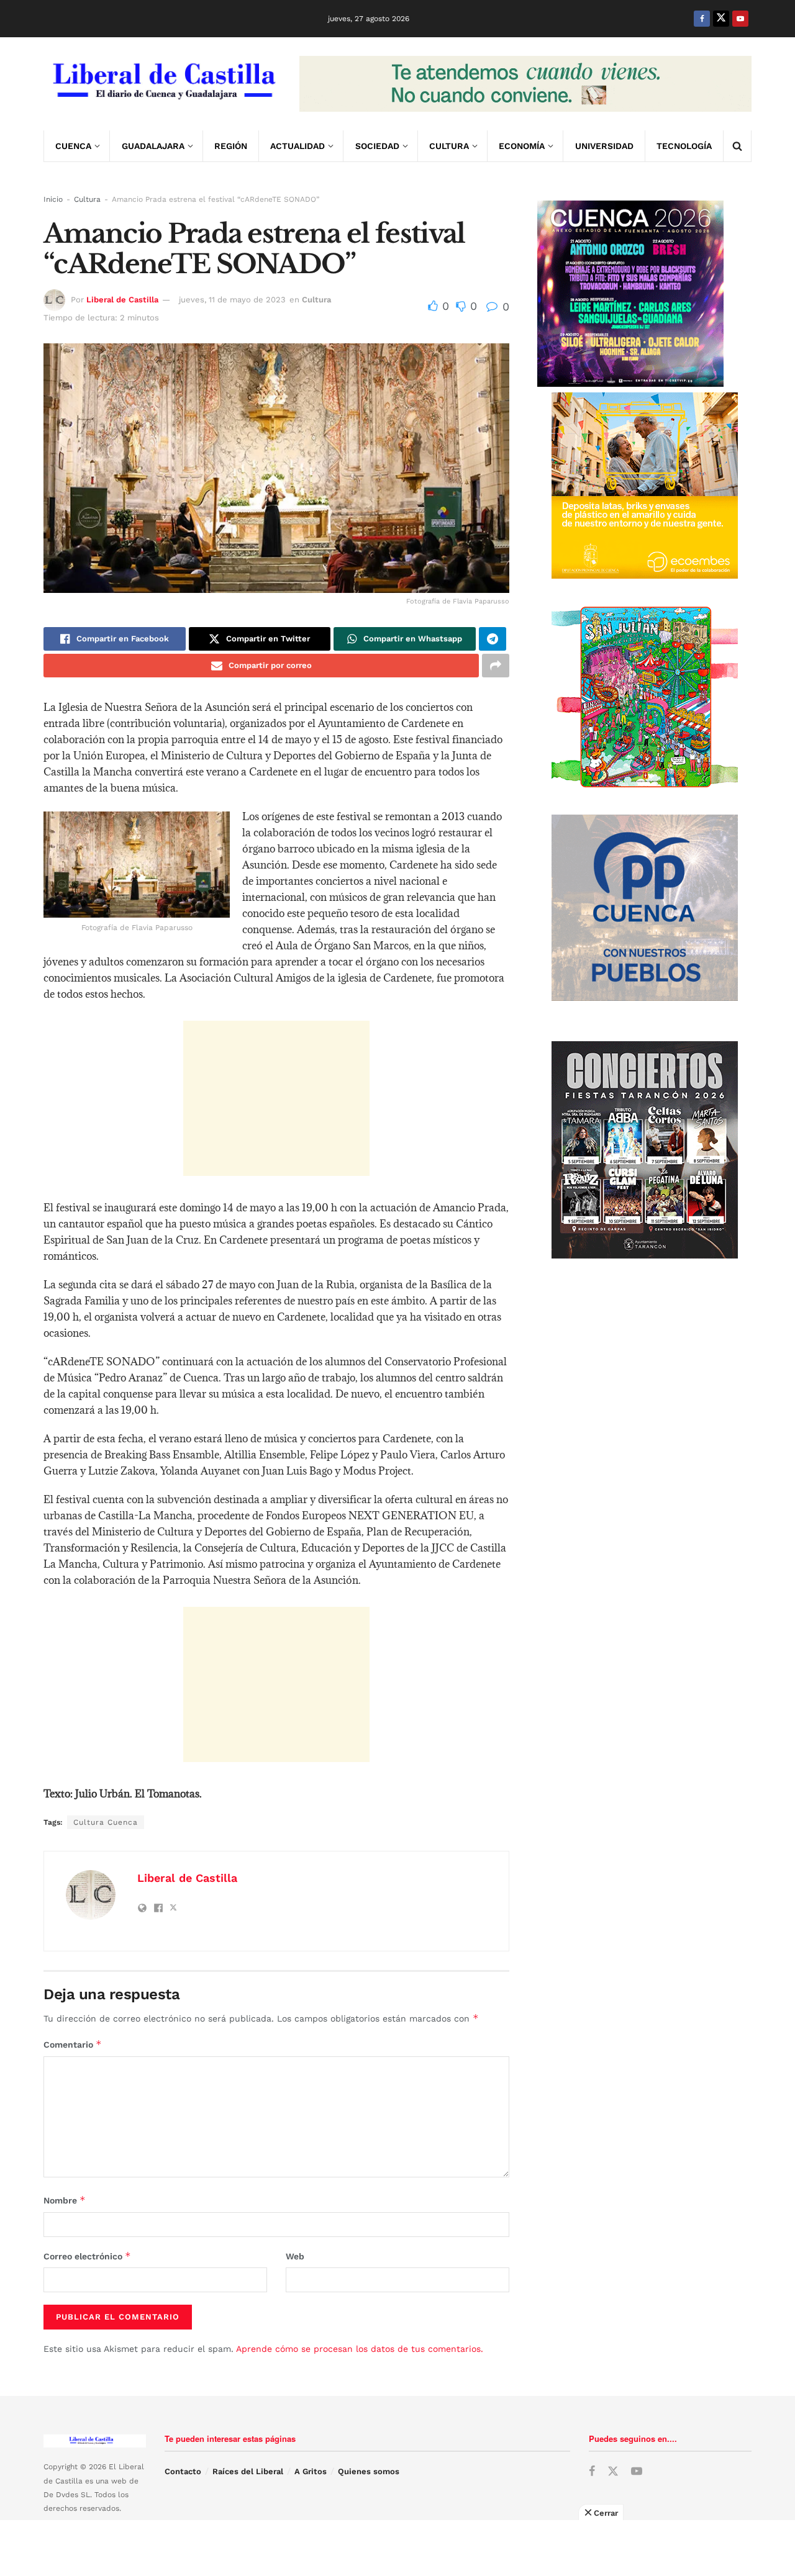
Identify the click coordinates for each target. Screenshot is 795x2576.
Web (295, 2256)
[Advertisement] (276, 1098)
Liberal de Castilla (122, 300)
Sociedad (377, 146)
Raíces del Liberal (248, 2471)
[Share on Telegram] (493, 639)
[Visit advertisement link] (525, 84)
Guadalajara (153, 146)
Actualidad (298, 146)
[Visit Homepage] (163, 84)
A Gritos (311, 2471)
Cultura (449, 146)
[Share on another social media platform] (496, 666)
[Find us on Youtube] (740, 19)
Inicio (53, 199)
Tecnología (684, 146)
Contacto (183, 2471)
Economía (522, 146)
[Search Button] (737, 146)
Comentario (73, 2044)
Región (231, 146)
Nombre (65, 2200)
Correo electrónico (87, 2256)
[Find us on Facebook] (702, 19)
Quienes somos (369, 2471)
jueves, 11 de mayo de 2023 (232, 300)
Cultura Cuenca (106, 1822)
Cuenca (73, 146)
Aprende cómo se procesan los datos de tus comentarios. (360, 2349)
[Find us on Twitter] (721, 19)
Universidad (604, 146)
